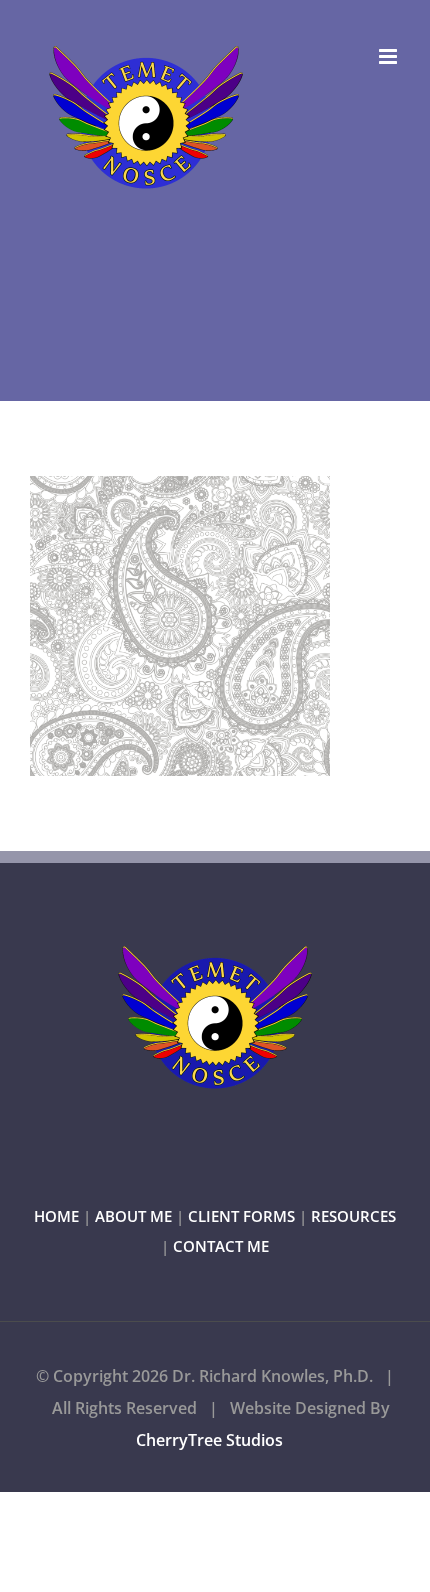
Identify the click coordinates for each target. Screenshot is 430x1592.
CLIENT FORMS (241, 1216)
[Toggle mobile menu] (389, 56)
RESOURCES (353, 1216)
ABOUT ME (133, 1216)
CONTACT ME (221, 1246)
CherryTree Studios (209, 1440)
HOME (56, 1216)
